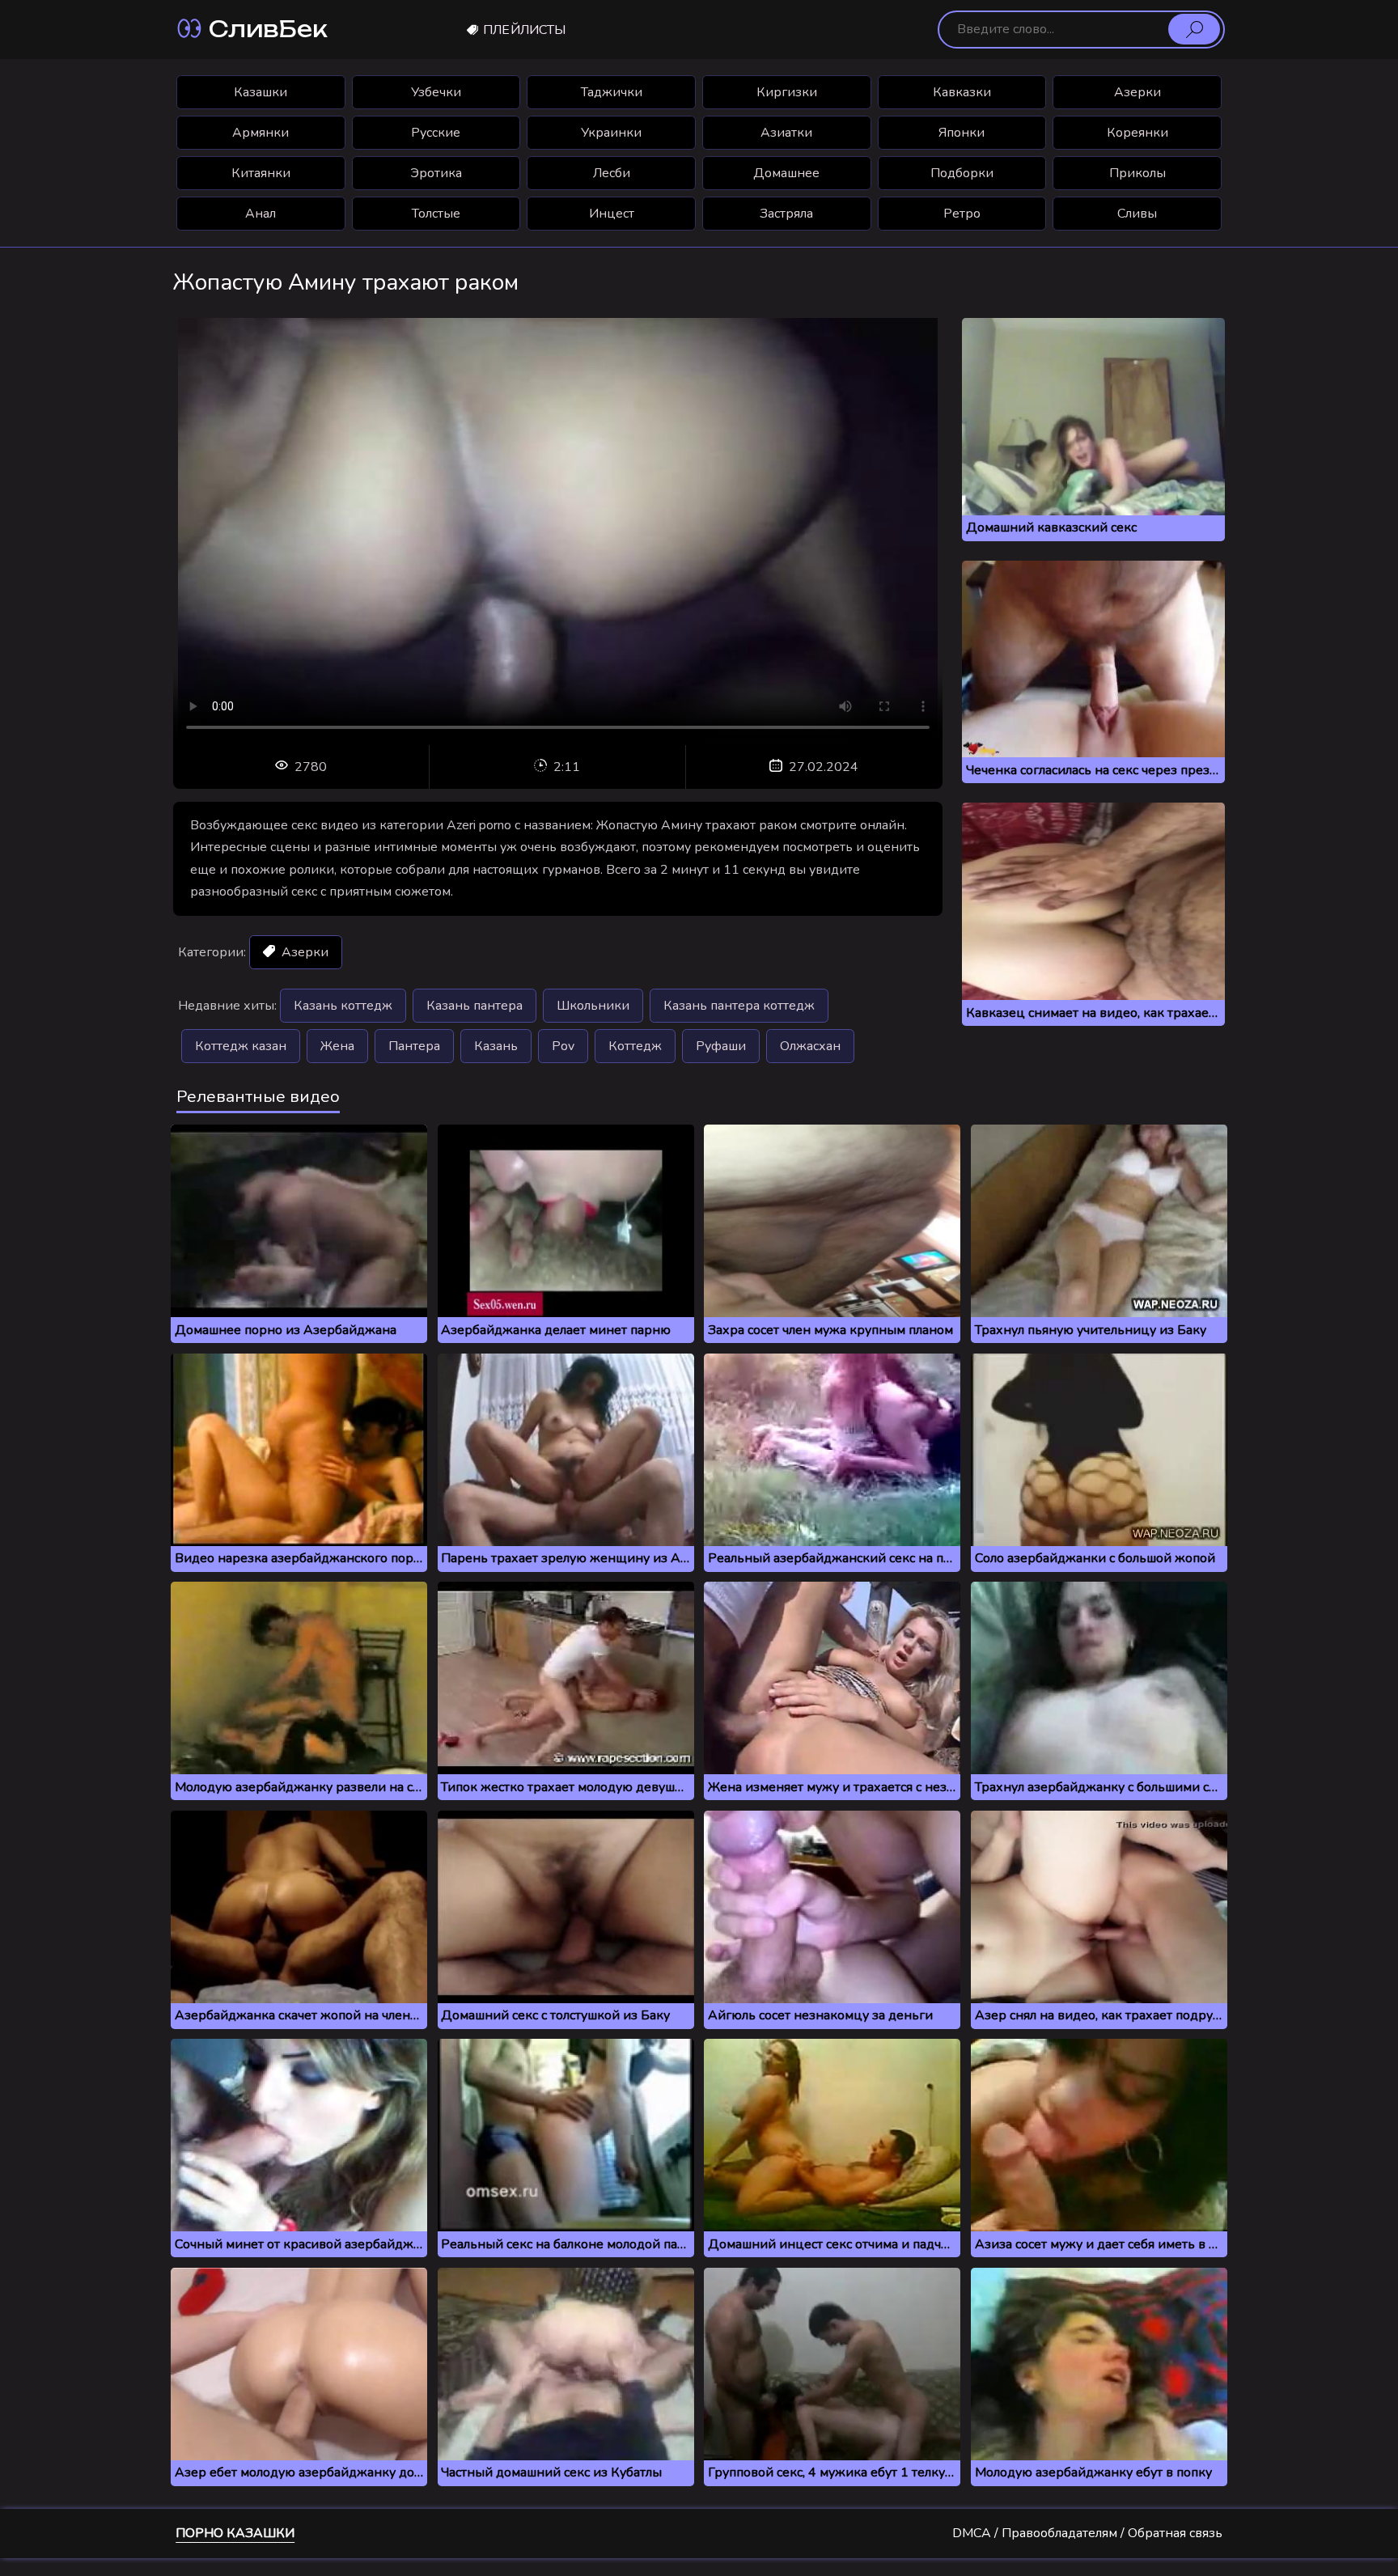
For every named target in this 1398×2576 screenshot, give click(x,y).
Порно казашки (235, 2533)
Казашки (261, 92)
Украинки (611, 133)
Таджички (612, 92)
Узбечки (436, 92)
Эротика (436, 173)
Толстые (436, 214)
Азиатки (786, 133)
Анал (261, 214)
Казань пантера (474, 1006)
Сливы (1137, 214)
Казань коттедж (343, 1006)
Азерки (1137, 92)
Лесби (612, 173)
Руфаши (721, 1046)
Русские (436, 133)
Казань (496, 1046)
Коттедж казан (241, 1046)
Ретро (962, 214)
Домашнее (786, 173)
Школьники (593, 1006)
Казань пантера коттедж (739, 1006)
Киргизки (787, 92)
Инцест (612, 214)
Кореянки (1137, 133)
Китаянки (261, 173)
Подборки (962, 173)
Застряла (786, 214)
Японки (962, 133)
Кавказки (962, 92)
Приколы (1137, 173)
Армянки (261, 133)
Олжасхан (810, 1046)
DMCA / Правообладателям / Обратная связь (1087, 2533)
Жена (337, 1046)
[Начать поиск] (1194, 29)
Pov (563, 1046)
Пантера (414, 1046)
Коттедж (635, 1046)
